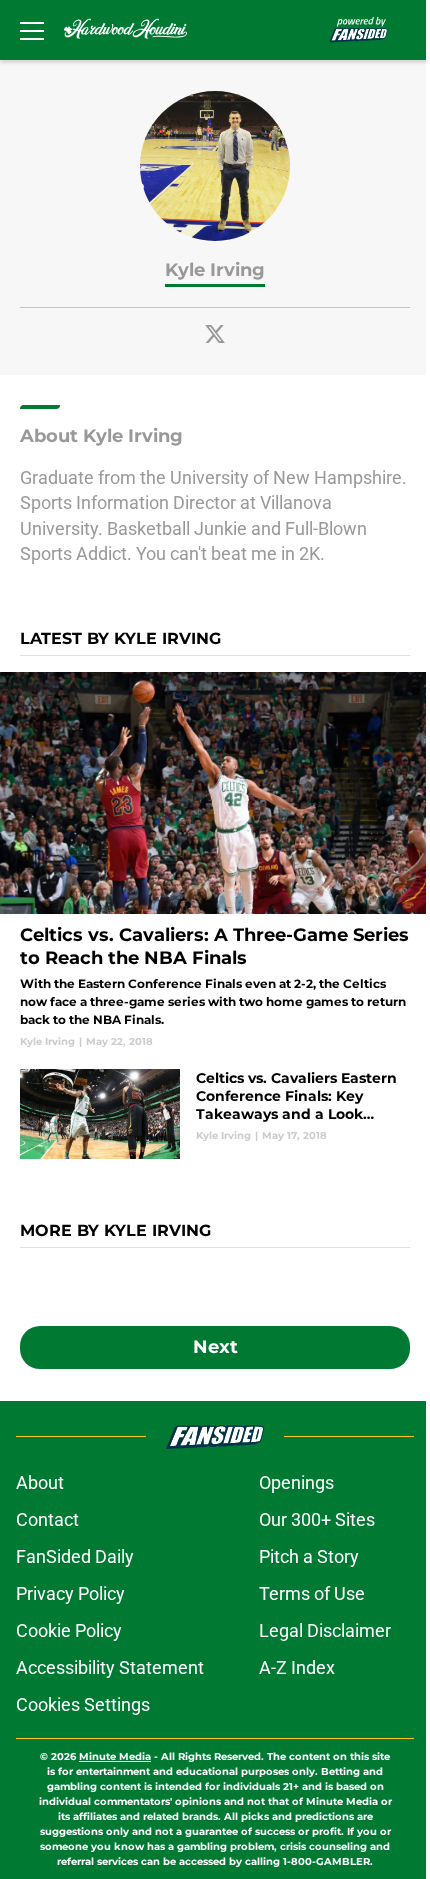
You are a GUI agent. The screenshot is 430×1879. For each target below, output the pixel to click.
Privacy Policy (70, 1593)
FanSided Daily (75, 1556)
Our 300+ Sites (317, 1519)
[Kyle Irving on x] (215, 334)
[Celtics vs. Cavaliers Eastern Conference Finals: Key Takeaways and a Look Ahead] (215, 1114)
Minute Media (115, 1756)
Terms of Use (312, 1593)
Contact (47, 1519)
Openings (296, 1482)
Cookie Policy (69, 1630)
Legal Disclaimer (325, 1630)
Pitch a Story (309, 1556)
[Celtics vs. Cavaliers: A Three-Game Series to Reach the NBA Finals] (215, 860)
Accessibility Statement (110, 1667)
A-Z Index (297, 1667)
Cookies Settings (83, 1704)
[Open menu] (32, 30)
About (40, 1482)
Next (215, 1347)
